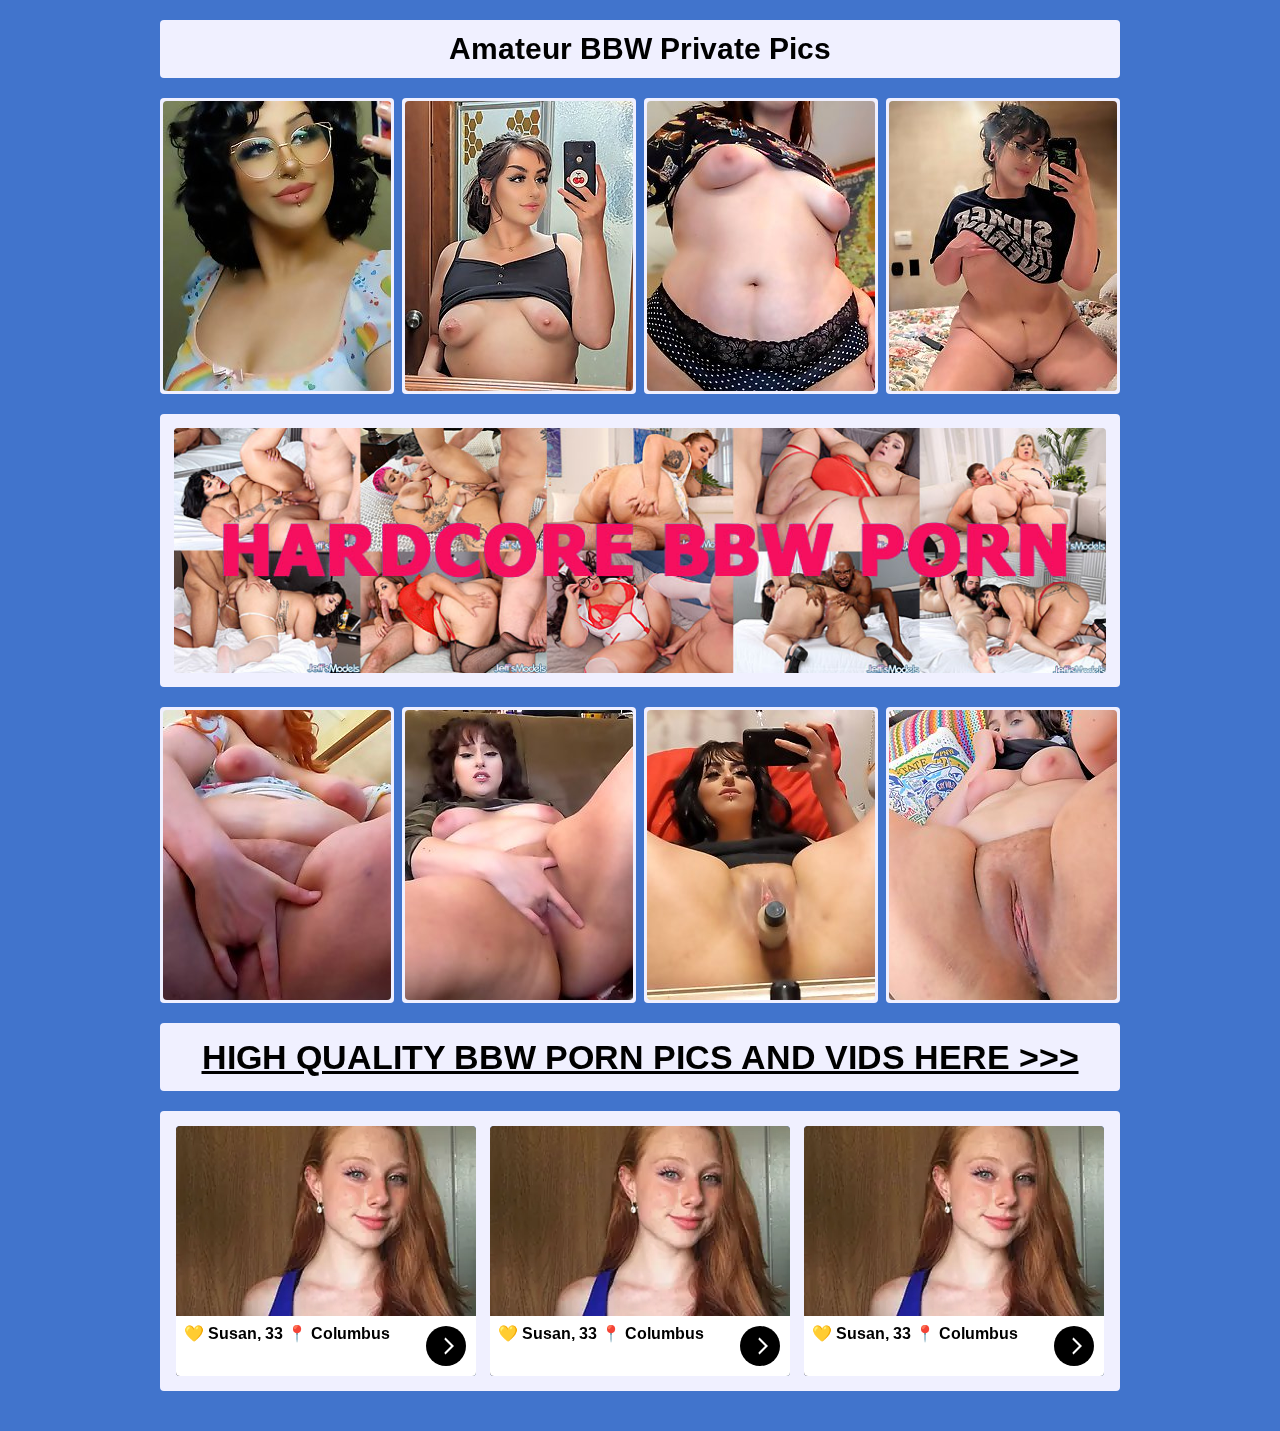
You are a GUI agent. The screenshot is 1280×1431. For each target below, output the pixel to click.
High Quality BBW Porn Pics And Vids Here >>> (640, 1057)
